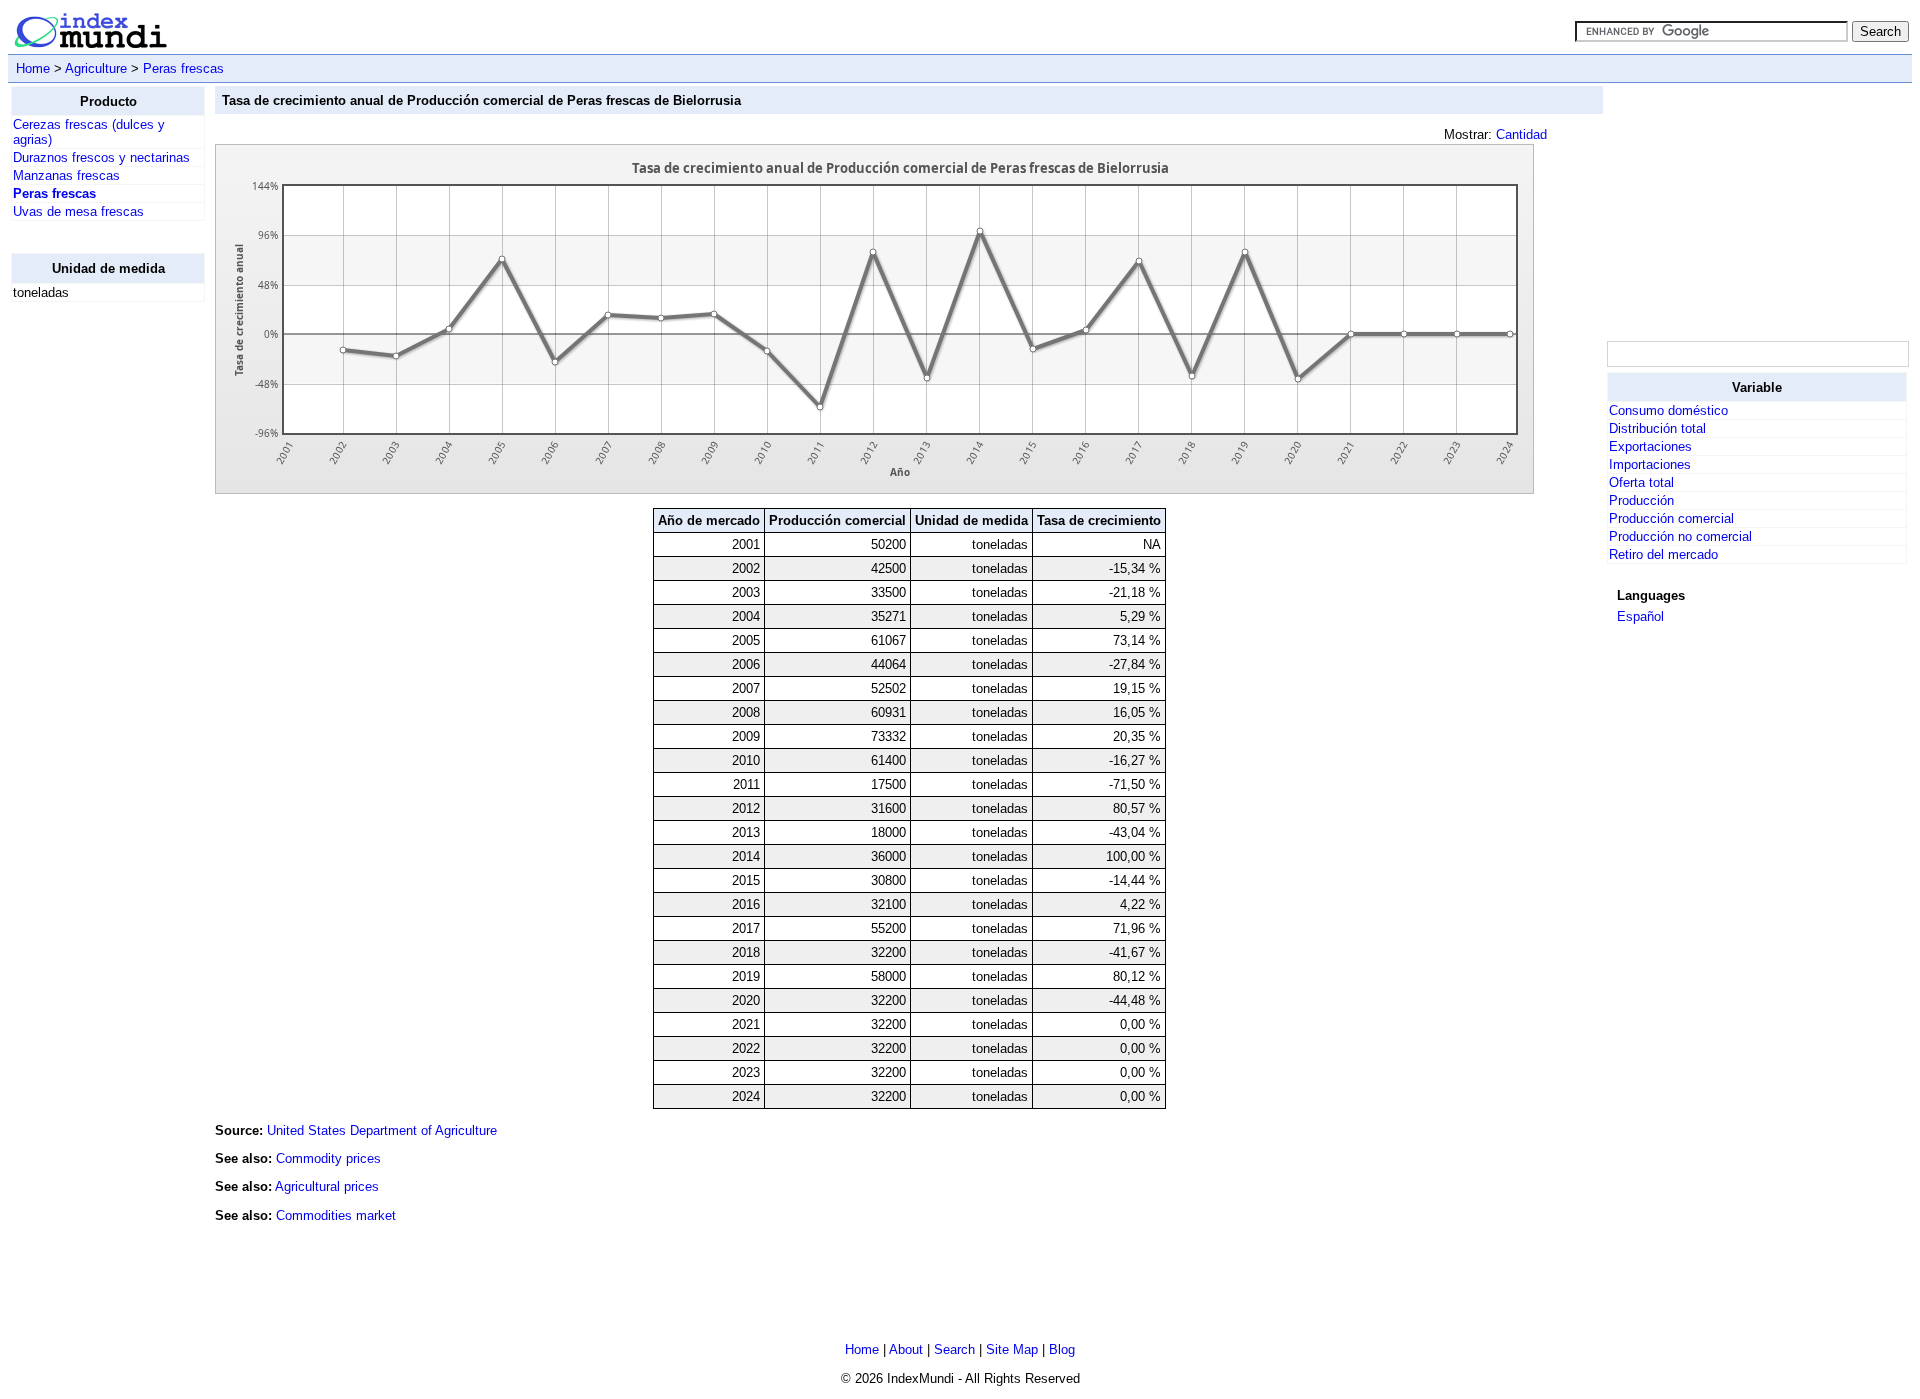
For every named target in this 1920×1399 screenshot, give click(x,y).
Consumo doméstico (1668, 410)
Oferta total (1641, 482)
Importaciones (1650, 464)
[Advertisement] (91, 618)
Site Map (1012, 1349)
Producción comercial (1671, 518)
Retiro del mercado (1663, 554)
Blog (1062, 1349)
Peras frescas (183, 68)
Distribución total (1657, 428)
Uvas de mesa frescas (78, 211)
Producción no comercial (1680, 536)
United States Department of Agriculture (382, 1130)
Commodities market (336, 1215)
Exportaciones (1650, 446)
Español (1640, 616)
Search (954, 1349)
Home (33, 68)
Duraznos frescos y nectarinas (101, 157)
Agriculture (96, 68)
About (906, 1349)
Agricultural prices (327, 1186)
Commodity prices (328, 1158)
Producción (1641, 500)
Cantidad (1521, 134)
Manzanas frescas (66, 175)
